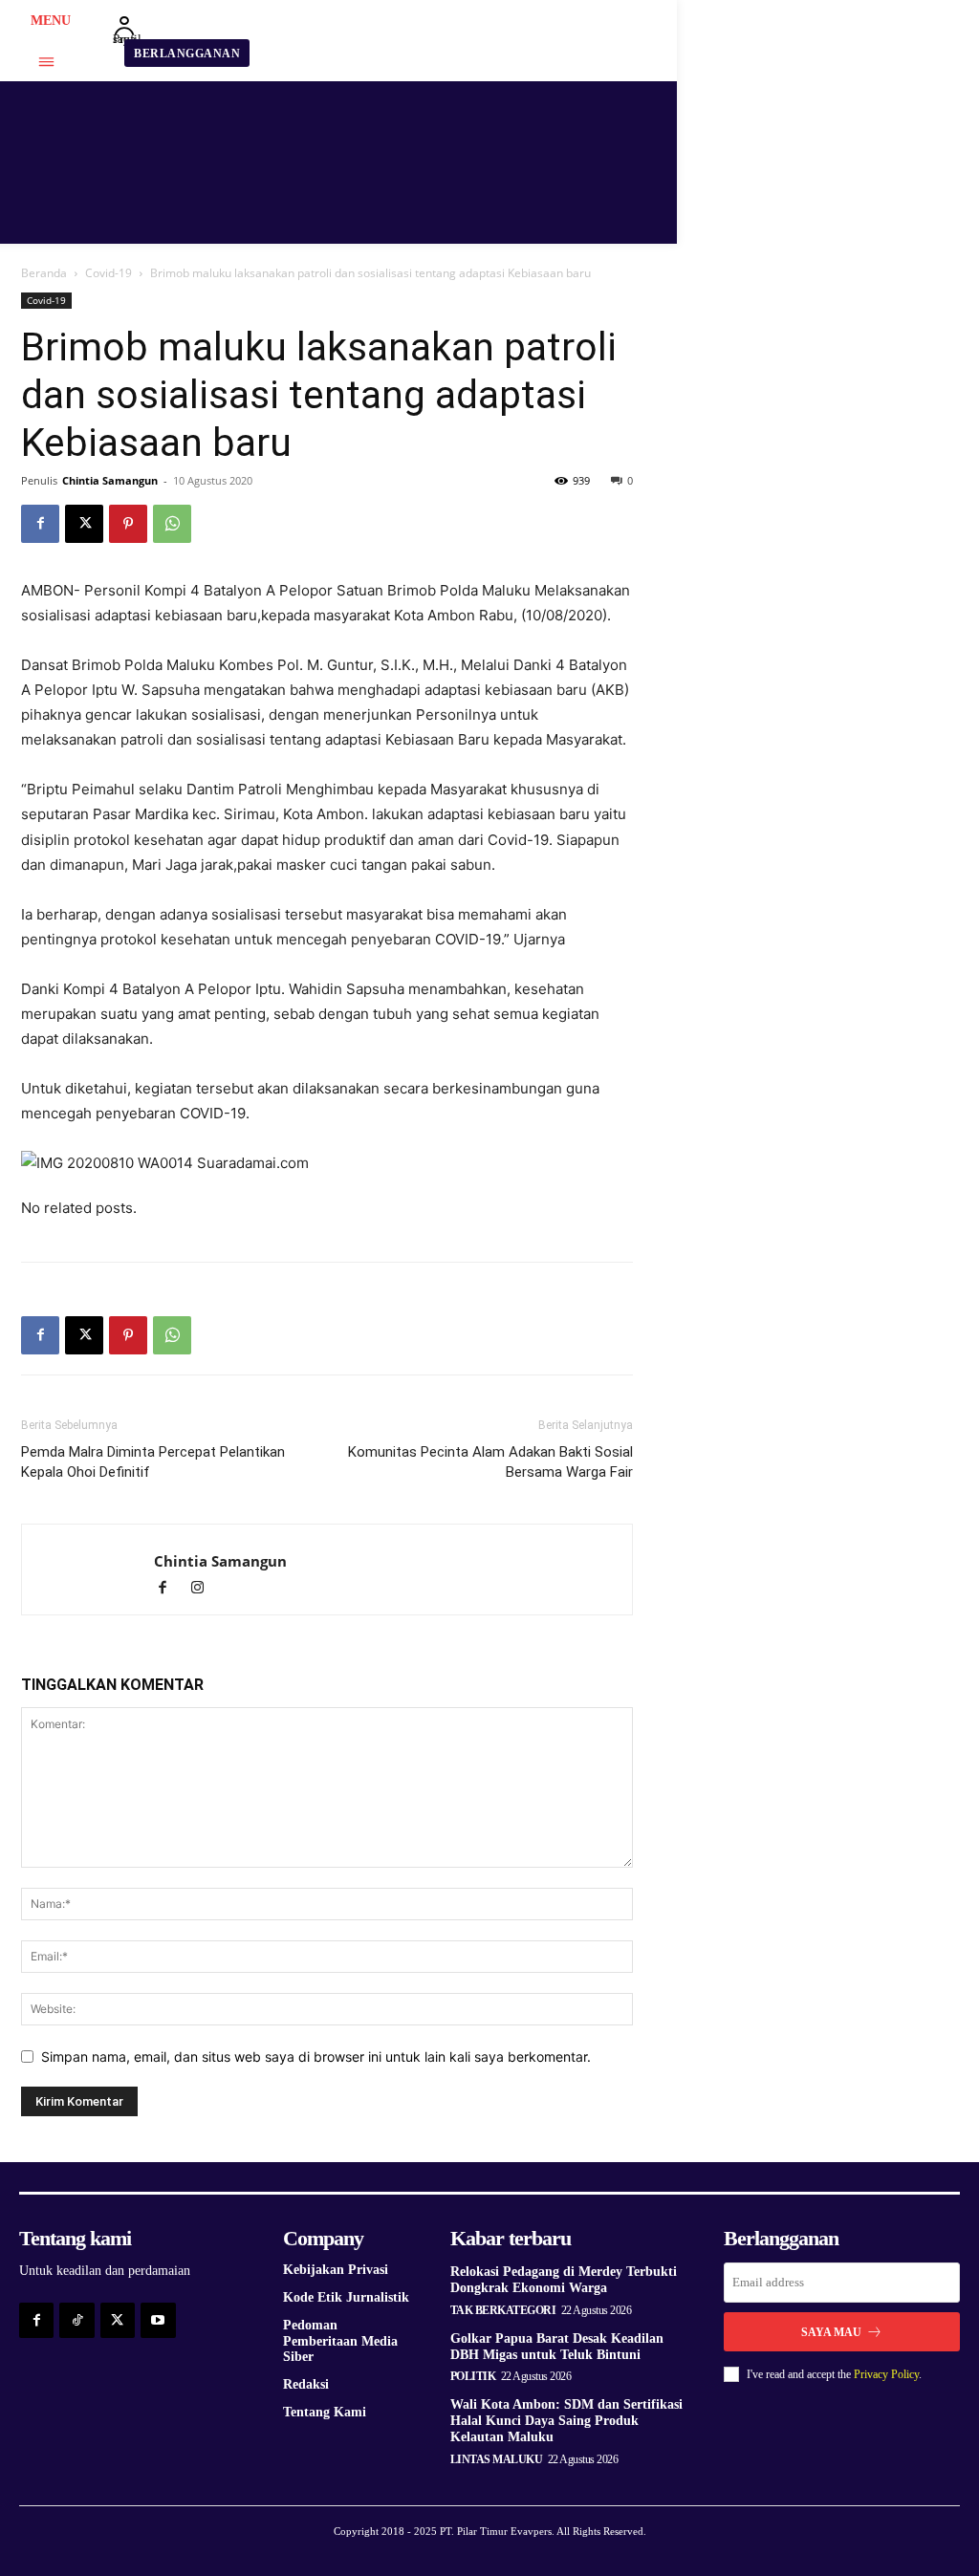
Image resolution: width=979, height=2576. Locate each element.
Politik (473, 2376)
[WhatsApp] (172, 524)
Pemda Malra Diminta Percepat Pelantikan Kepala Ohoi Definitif (153, 1462)
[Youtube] (158, 2320)
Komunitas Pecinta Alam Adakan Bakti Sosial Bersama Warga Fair (490, 1462)
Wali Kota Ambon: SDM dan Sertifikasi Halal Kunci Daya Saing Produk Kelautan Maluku (566, 2421)
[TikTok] (76, 2320)
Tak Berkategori (503, 2310)
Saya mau (831, 2332)
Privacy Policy (886, 2374)
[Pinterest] (128, 524)
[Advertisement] (815, 412)
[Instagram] (204, 1589)
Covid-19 (109, 273)
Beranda (44, 273)
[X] (84, 524)
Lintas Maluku (497, 2459)
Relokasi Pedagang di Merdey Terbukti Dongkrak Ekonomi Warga (564, 2280)
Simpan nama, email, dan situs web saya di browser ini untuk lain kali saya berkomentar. (316, 2056)
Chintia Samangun (110, 480)
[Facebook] (40, 524)
